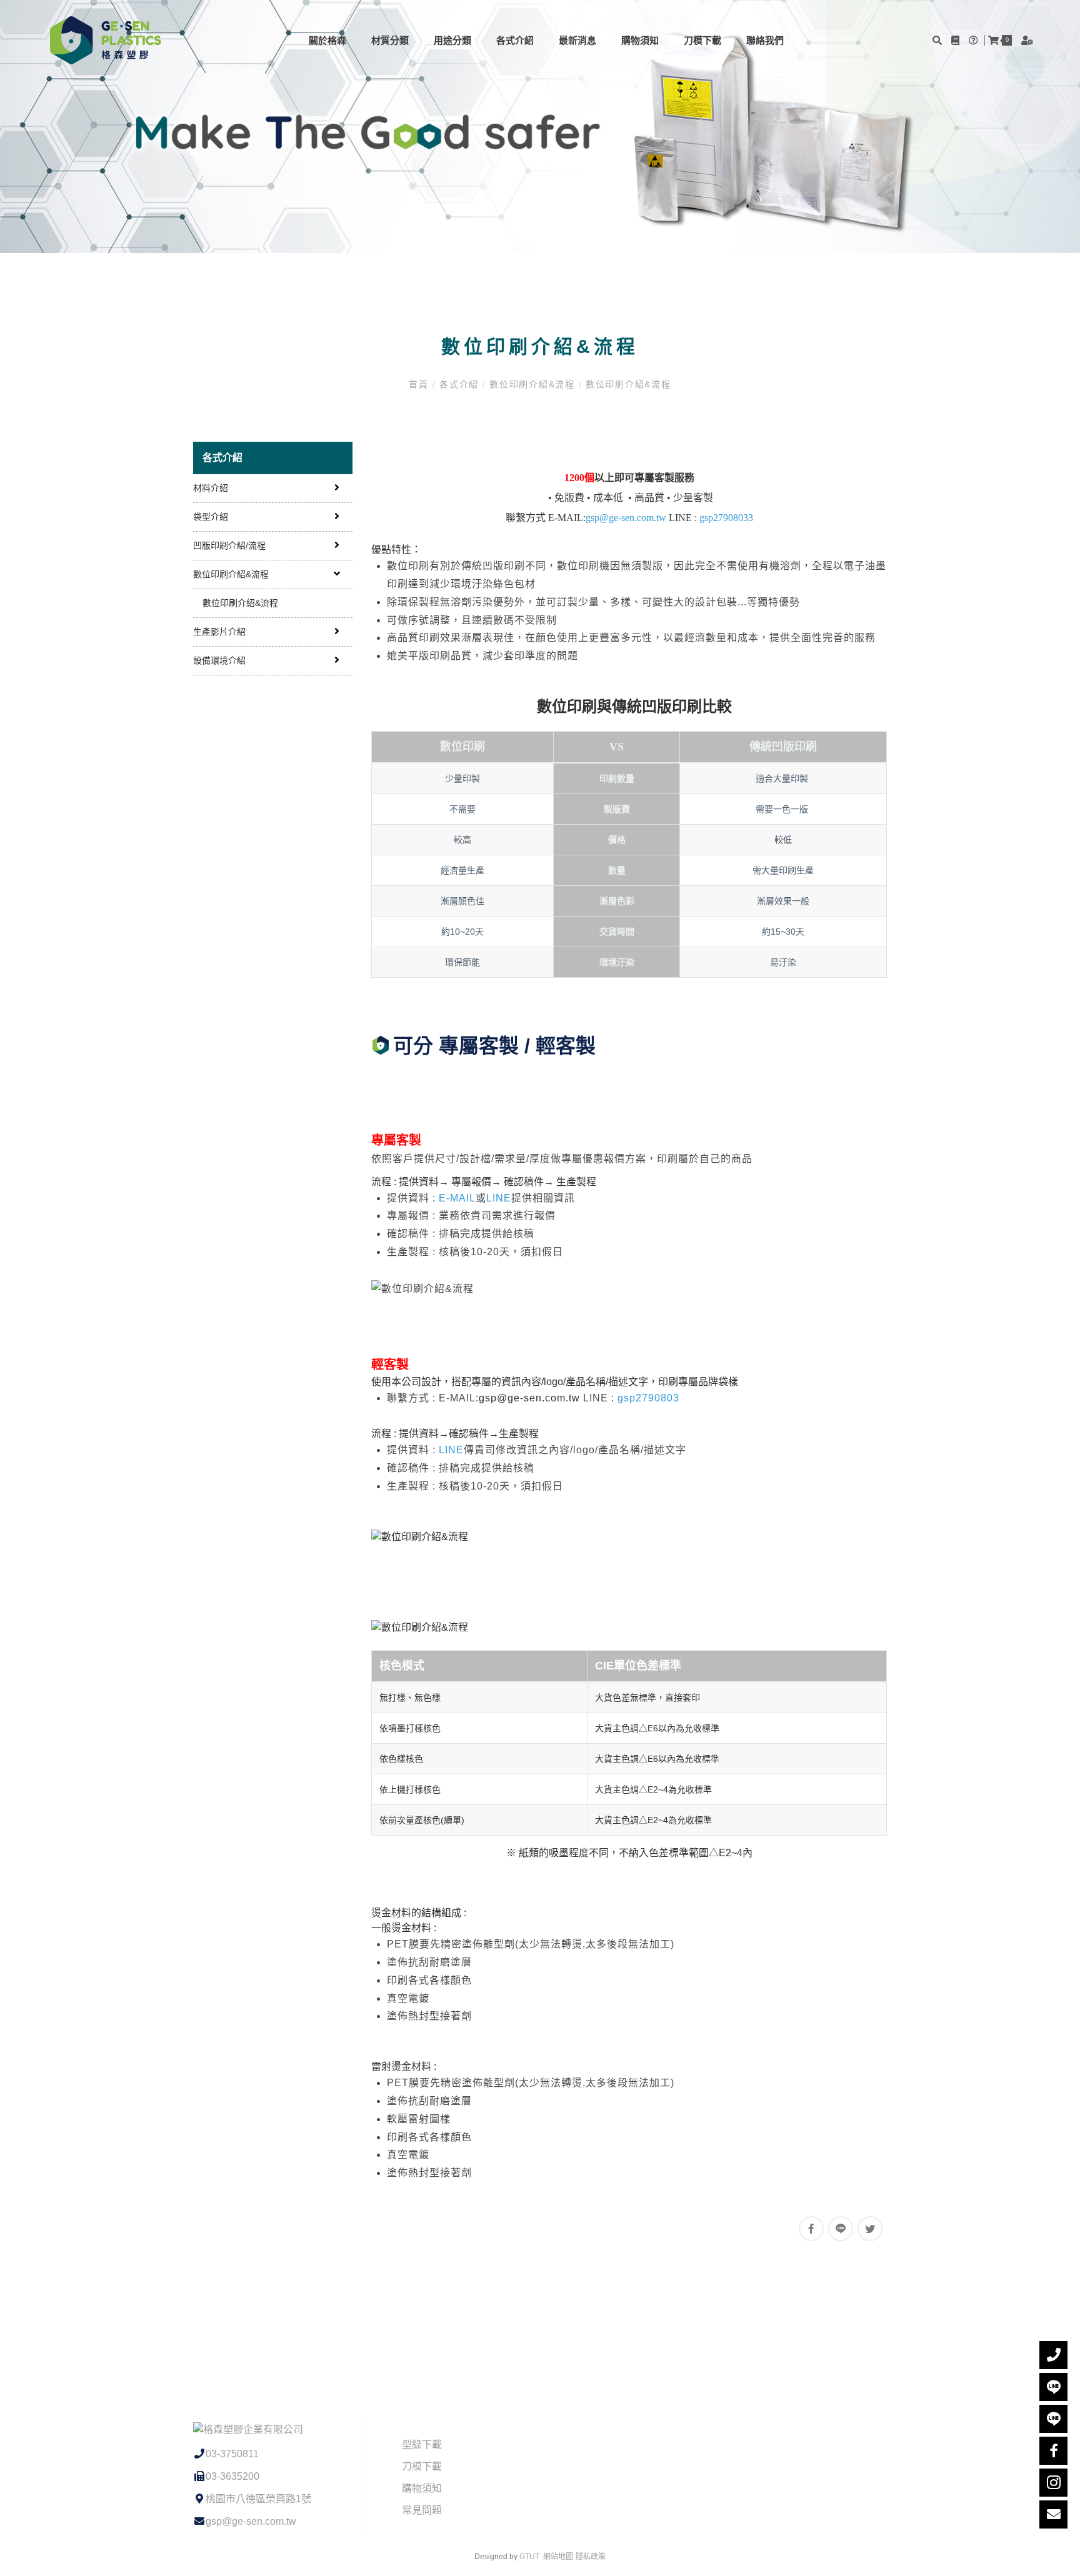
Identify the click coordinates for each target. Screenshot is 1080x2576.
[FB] (1053, 2451)
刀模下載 (702, 40)
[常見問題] (975, 40)
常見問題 (422, 2510)
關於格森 (327, 40)
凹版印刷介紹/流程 (229, 545)
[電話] (1053, 2355)
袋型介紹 (211, 517)
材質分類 (390, 40)
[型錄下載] (957, 40)
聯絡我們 (765, 40)
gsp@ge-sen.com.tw (529, 1398)
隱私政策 (591, 2557)
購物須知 (640, 40)
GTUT (529, 2557)
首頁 (420, 384)
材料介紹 (211, 488)
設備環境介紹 (219, 660)
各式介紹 (515, 40)
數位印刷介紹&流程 (532, 384)
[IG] (1053, 2483)
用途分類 (452, 40)
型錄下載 (422, 2444)
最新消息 (577, 40)
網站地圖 (558, 2557)
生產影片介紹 (219, 632)
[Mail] (1053, 2514)
